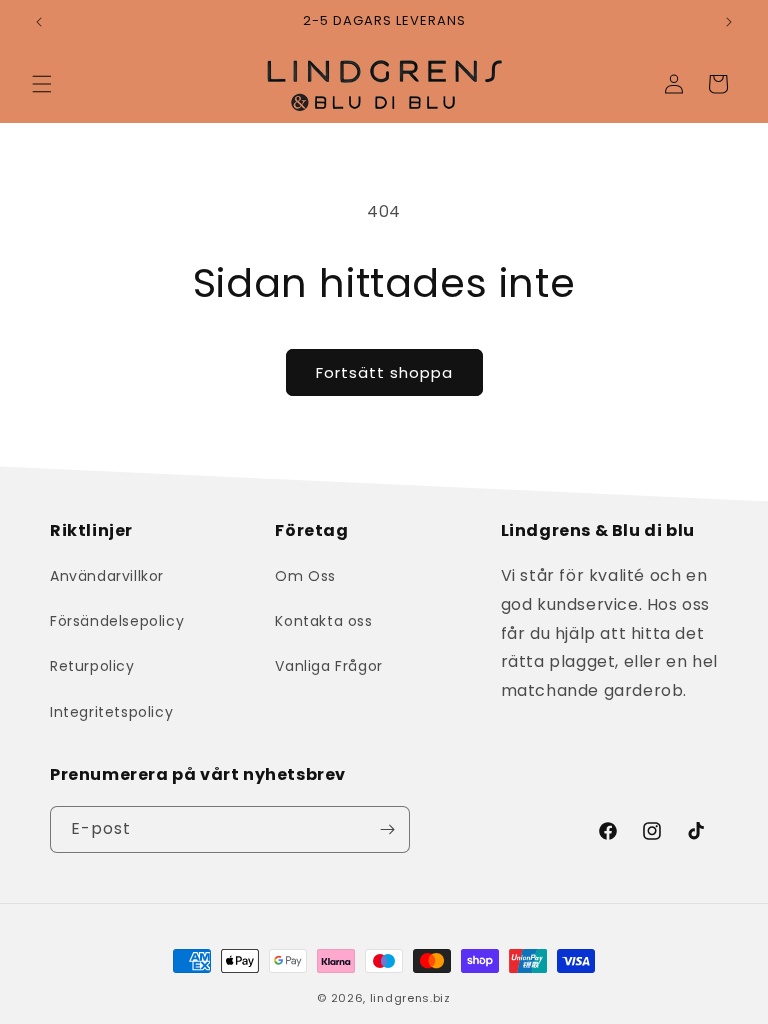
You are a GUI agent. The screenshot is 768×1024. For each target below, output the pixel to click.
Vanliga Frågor (328, 666)
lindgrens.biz (410, 998)
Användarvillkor (107, 576)
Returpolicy (92, 666)
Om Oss (305, 576)
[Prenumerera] (387, 829)
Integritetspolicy (111, 712)
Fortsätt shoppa (384, 372)
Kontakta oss (323, 621)
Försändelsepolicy (117, 621)
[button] (42, 84)
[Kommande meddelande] (729, 22)
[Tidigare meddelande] (39, 22)
